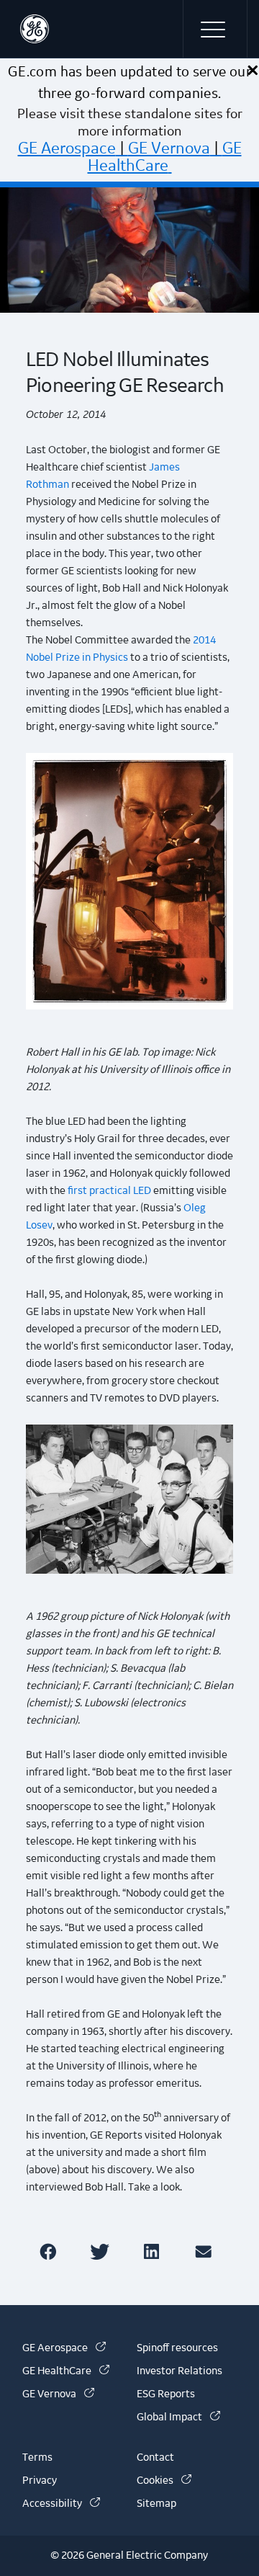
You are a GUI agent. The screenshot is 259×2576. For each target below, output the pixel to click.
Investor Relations (180, 2371)
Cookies (164, 2481)
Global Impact (178, 2417)
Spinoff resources (177, 2348)
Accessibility (61, 2504)
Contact (155, 2458)
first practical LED (109, 1191)
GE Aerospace (67, 148)
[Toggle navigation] (215, 29)
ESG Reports (166, 2394)
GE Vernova (169, 148)
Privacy (40, 2481)
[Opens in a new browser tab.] (51, 2251)
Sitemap (156, 2504)
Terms (37, 2458)
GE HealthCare (165, 157)
